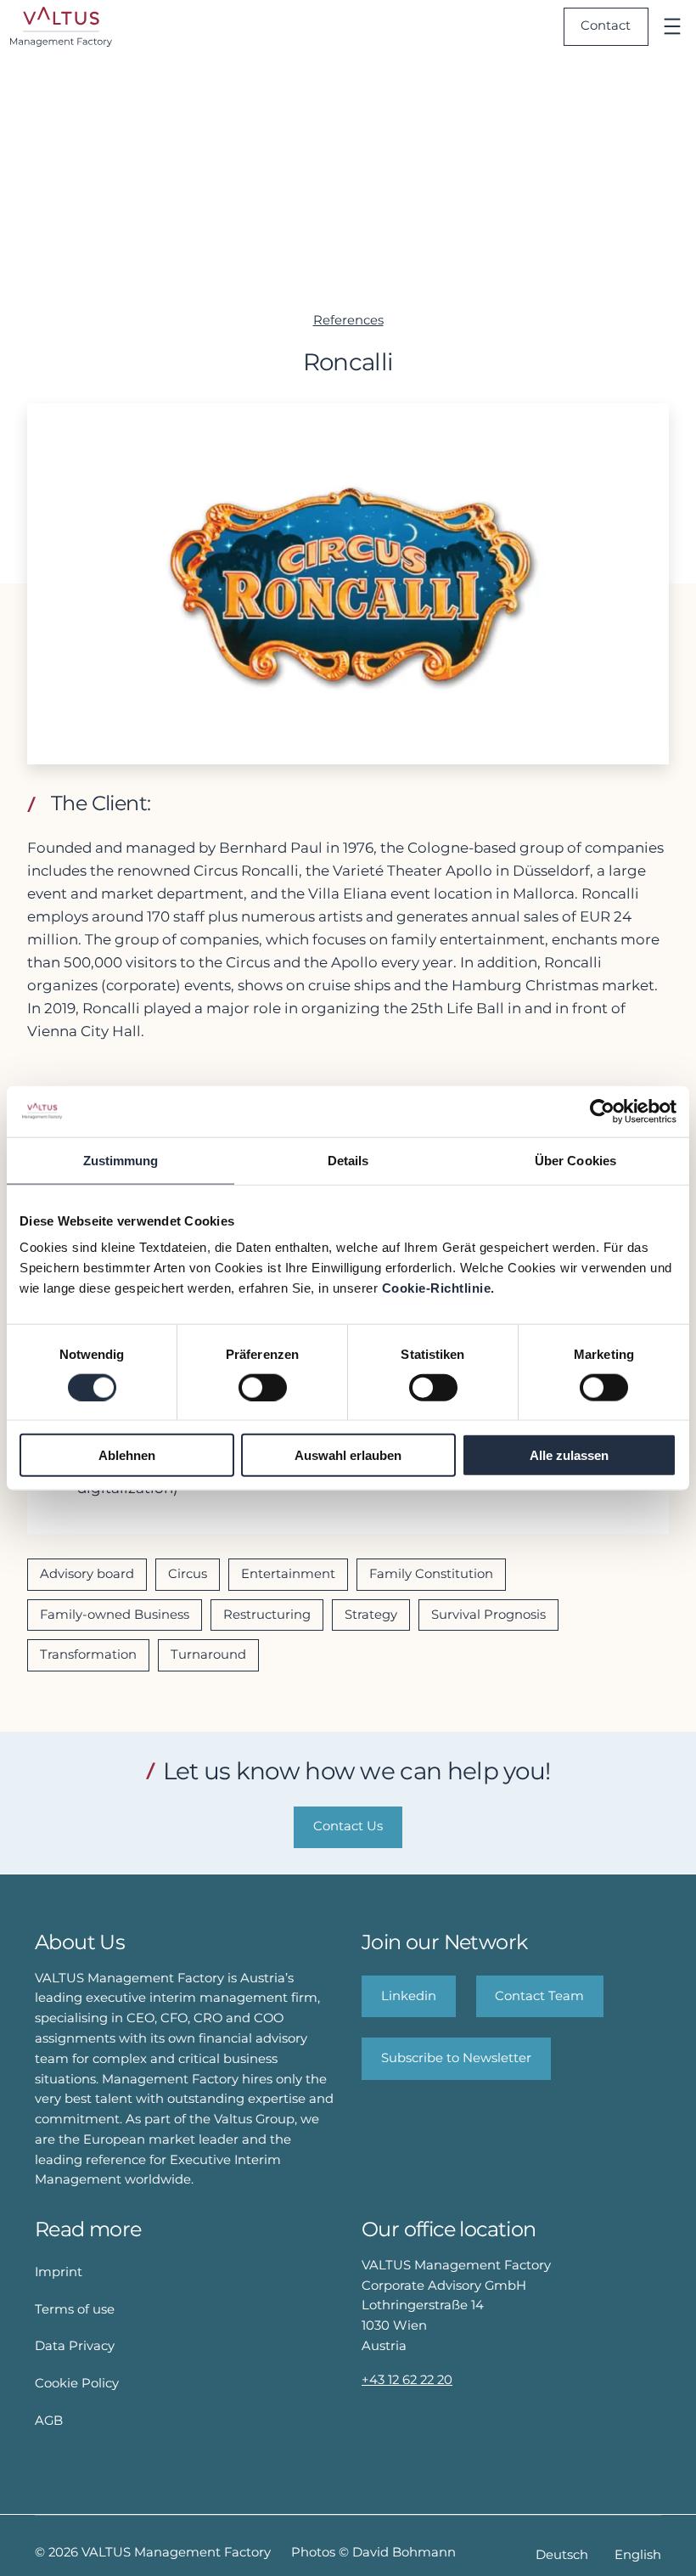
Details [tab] (348, 1160)
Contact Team (539, 1996)
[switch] (263, 1387)
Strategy (371, 1615)
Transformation (88, 1654)
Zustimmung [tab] (121, 1160)
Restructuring (267, 1615)
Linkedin (409, 1996)
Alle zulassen (569, 1455)
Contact (606, 25)
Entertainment (288, 1574)
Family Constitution (431, 1574)
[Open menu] (672, 26)
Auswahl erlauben (348, 1455)
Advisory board (87, 1574)
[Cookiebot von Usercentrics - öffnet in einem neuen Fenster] (602, 1111)
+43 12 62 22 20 (407, 2380)
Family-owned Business (115, 1615)
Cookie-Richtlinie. (438, 1288)
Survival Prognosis (488, 1615)
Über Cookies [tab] (575, 1160)
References (348, 320)
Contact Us (348, 1826)
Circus (188, 1574)
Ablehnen (127, 1455)
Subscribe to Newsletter (456, 2058)
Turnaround (208, 1654)
